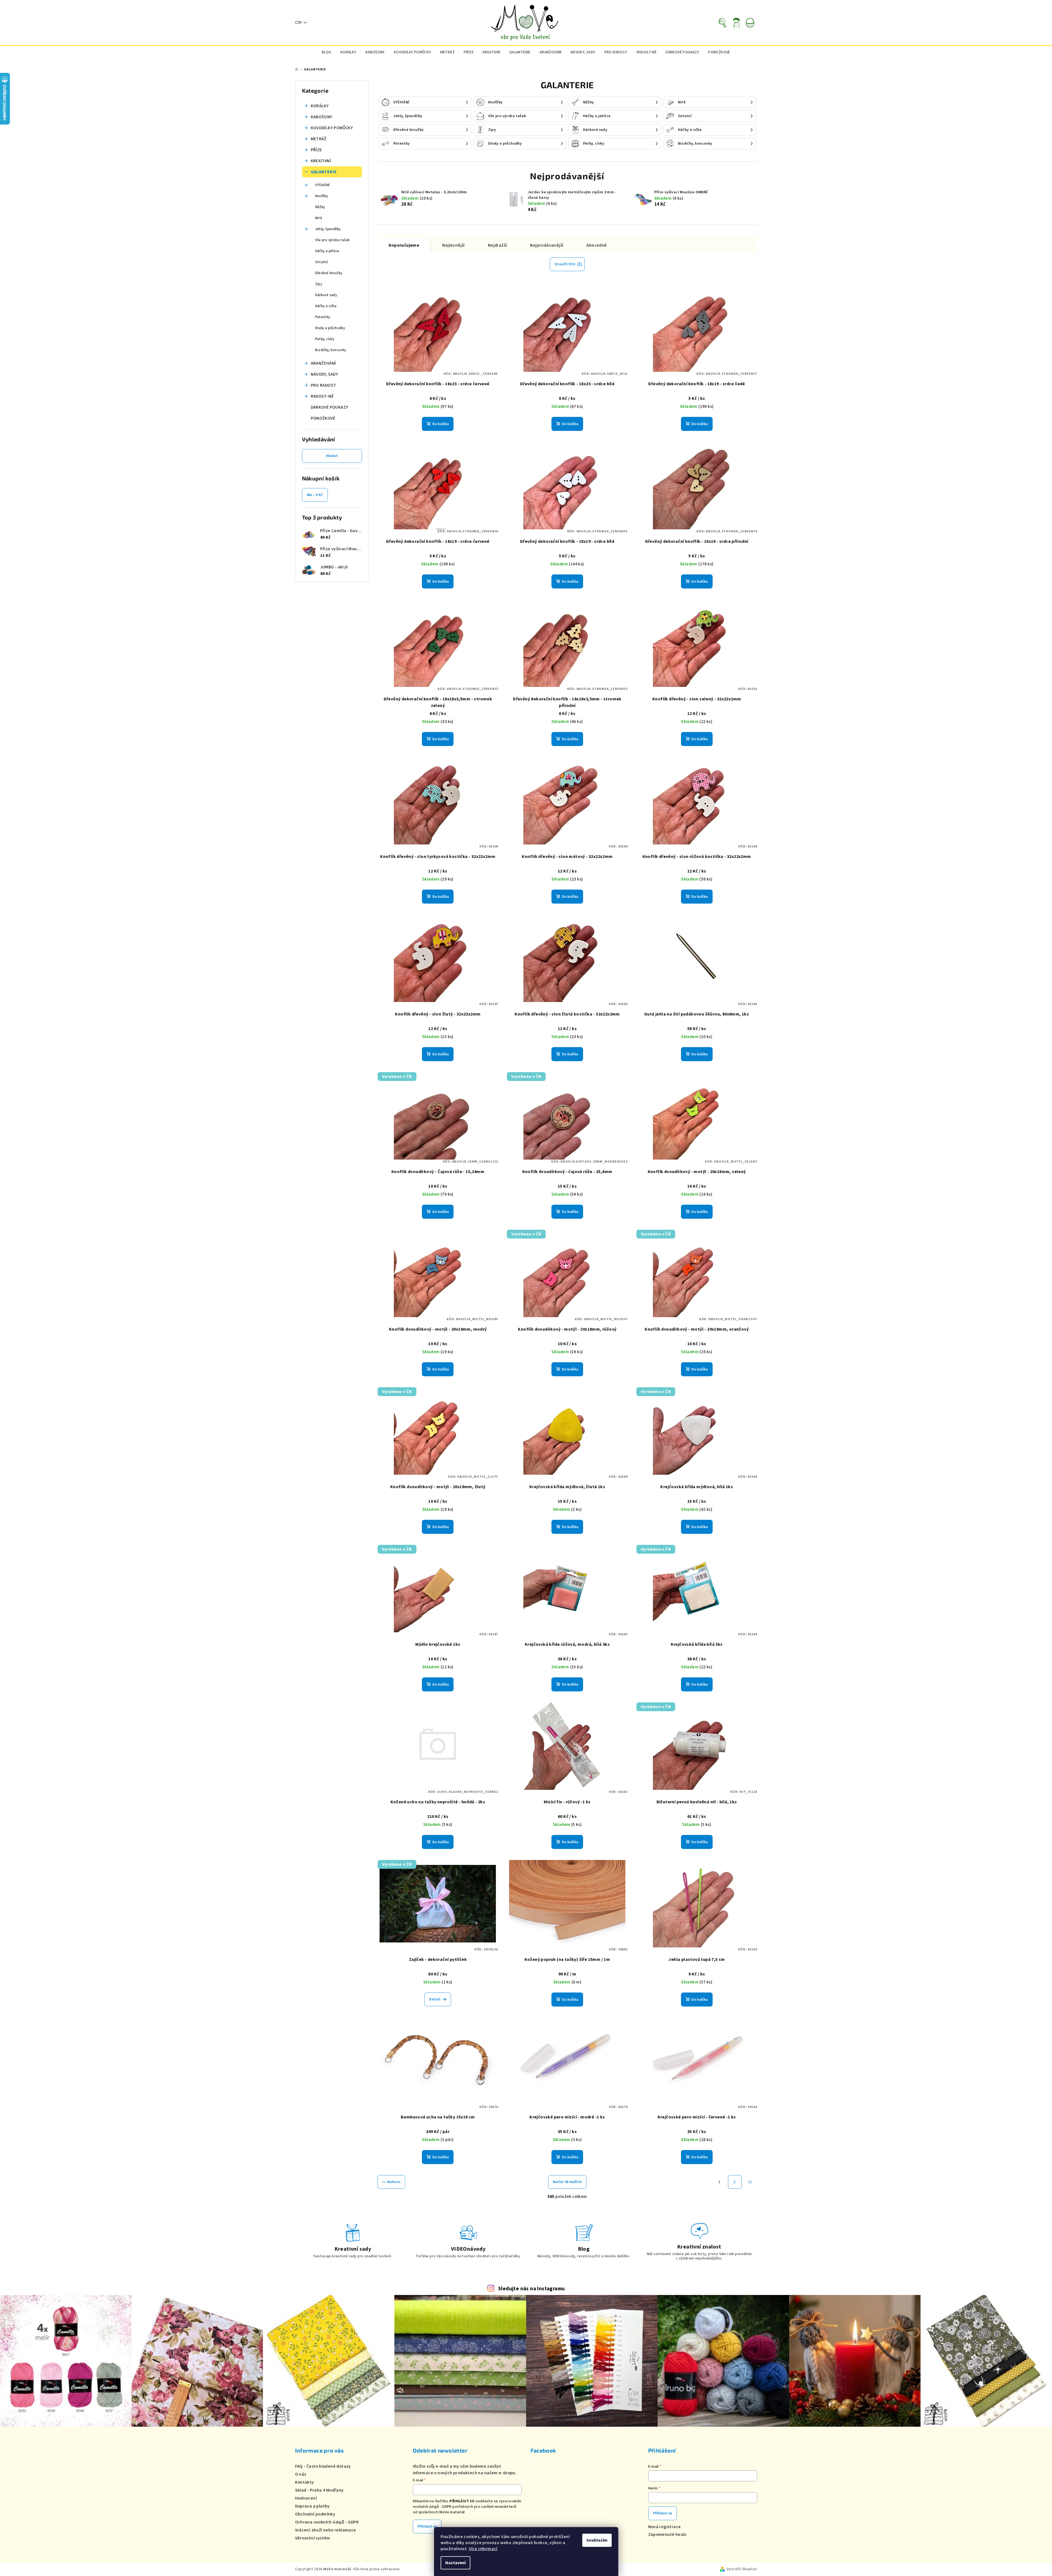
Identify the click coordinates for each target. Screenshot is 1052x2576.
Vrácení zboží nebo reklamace (326, 2530)
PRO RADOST (324, 385)
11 (750, 2182)
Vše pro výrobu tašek (333, 240)
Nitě (319, 218)
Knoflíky (322, 196)
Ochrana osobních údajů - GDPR (327, 2522)
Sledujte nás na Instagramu (531, 2289)
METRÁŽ (319, 139)
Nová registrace (665, 2527)
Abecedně (597, 245)
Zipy (319, 284)
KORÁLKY (320, 106)
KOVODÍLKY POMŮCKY (332, 128)
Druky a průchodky (330, 328)
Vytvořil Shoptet (742, 2569)
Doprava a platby (312, 2506)
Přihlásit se (427, 2527)
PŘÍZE (316, 150)
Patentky (323, 317)
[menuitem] (327, 52)
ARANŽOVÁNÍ (323, 363)
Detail (435, 1999)
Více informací (483, 2549)
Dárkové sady (326, 295)
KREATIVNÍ (321, 161)
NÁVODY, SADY (325, 374)
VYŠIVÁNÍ (322, 185)
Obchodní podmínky (315, 2514)
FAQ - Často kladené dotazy (323, 2466)
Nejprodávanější (547, 245)
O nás (301, 2474)
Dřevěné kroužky (329, 273)
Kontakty (305, 2482)
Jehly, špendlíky (328, 229)
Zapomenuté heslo (667, 2534)
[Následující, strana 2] (735, 2182)
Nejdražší (498, 245)
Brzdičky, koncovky (331, 350)
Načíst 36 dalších (567, 2182)
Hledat (332, 456)
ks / (315, 495)
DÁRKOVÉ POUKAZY (330, 407)
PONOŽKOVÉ (323, 418)
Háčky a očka (326, 306)
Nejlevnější (453, 245)
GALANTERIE (324, 172)
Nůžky (320, 207)
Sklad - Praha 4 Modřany (319, 2490)
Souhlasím (597, 2540)
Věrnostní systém (313, 2538)
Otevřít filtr (565, 264)
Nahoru (394, 2182)
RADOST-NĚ (322, 396)
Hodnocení (306, 2498)
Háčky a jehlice (327, 251)
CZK (298, 23)
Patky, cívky (325, 339)
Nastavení (455, 2563)
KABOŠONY (322, 117)
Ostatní (322, 262)
